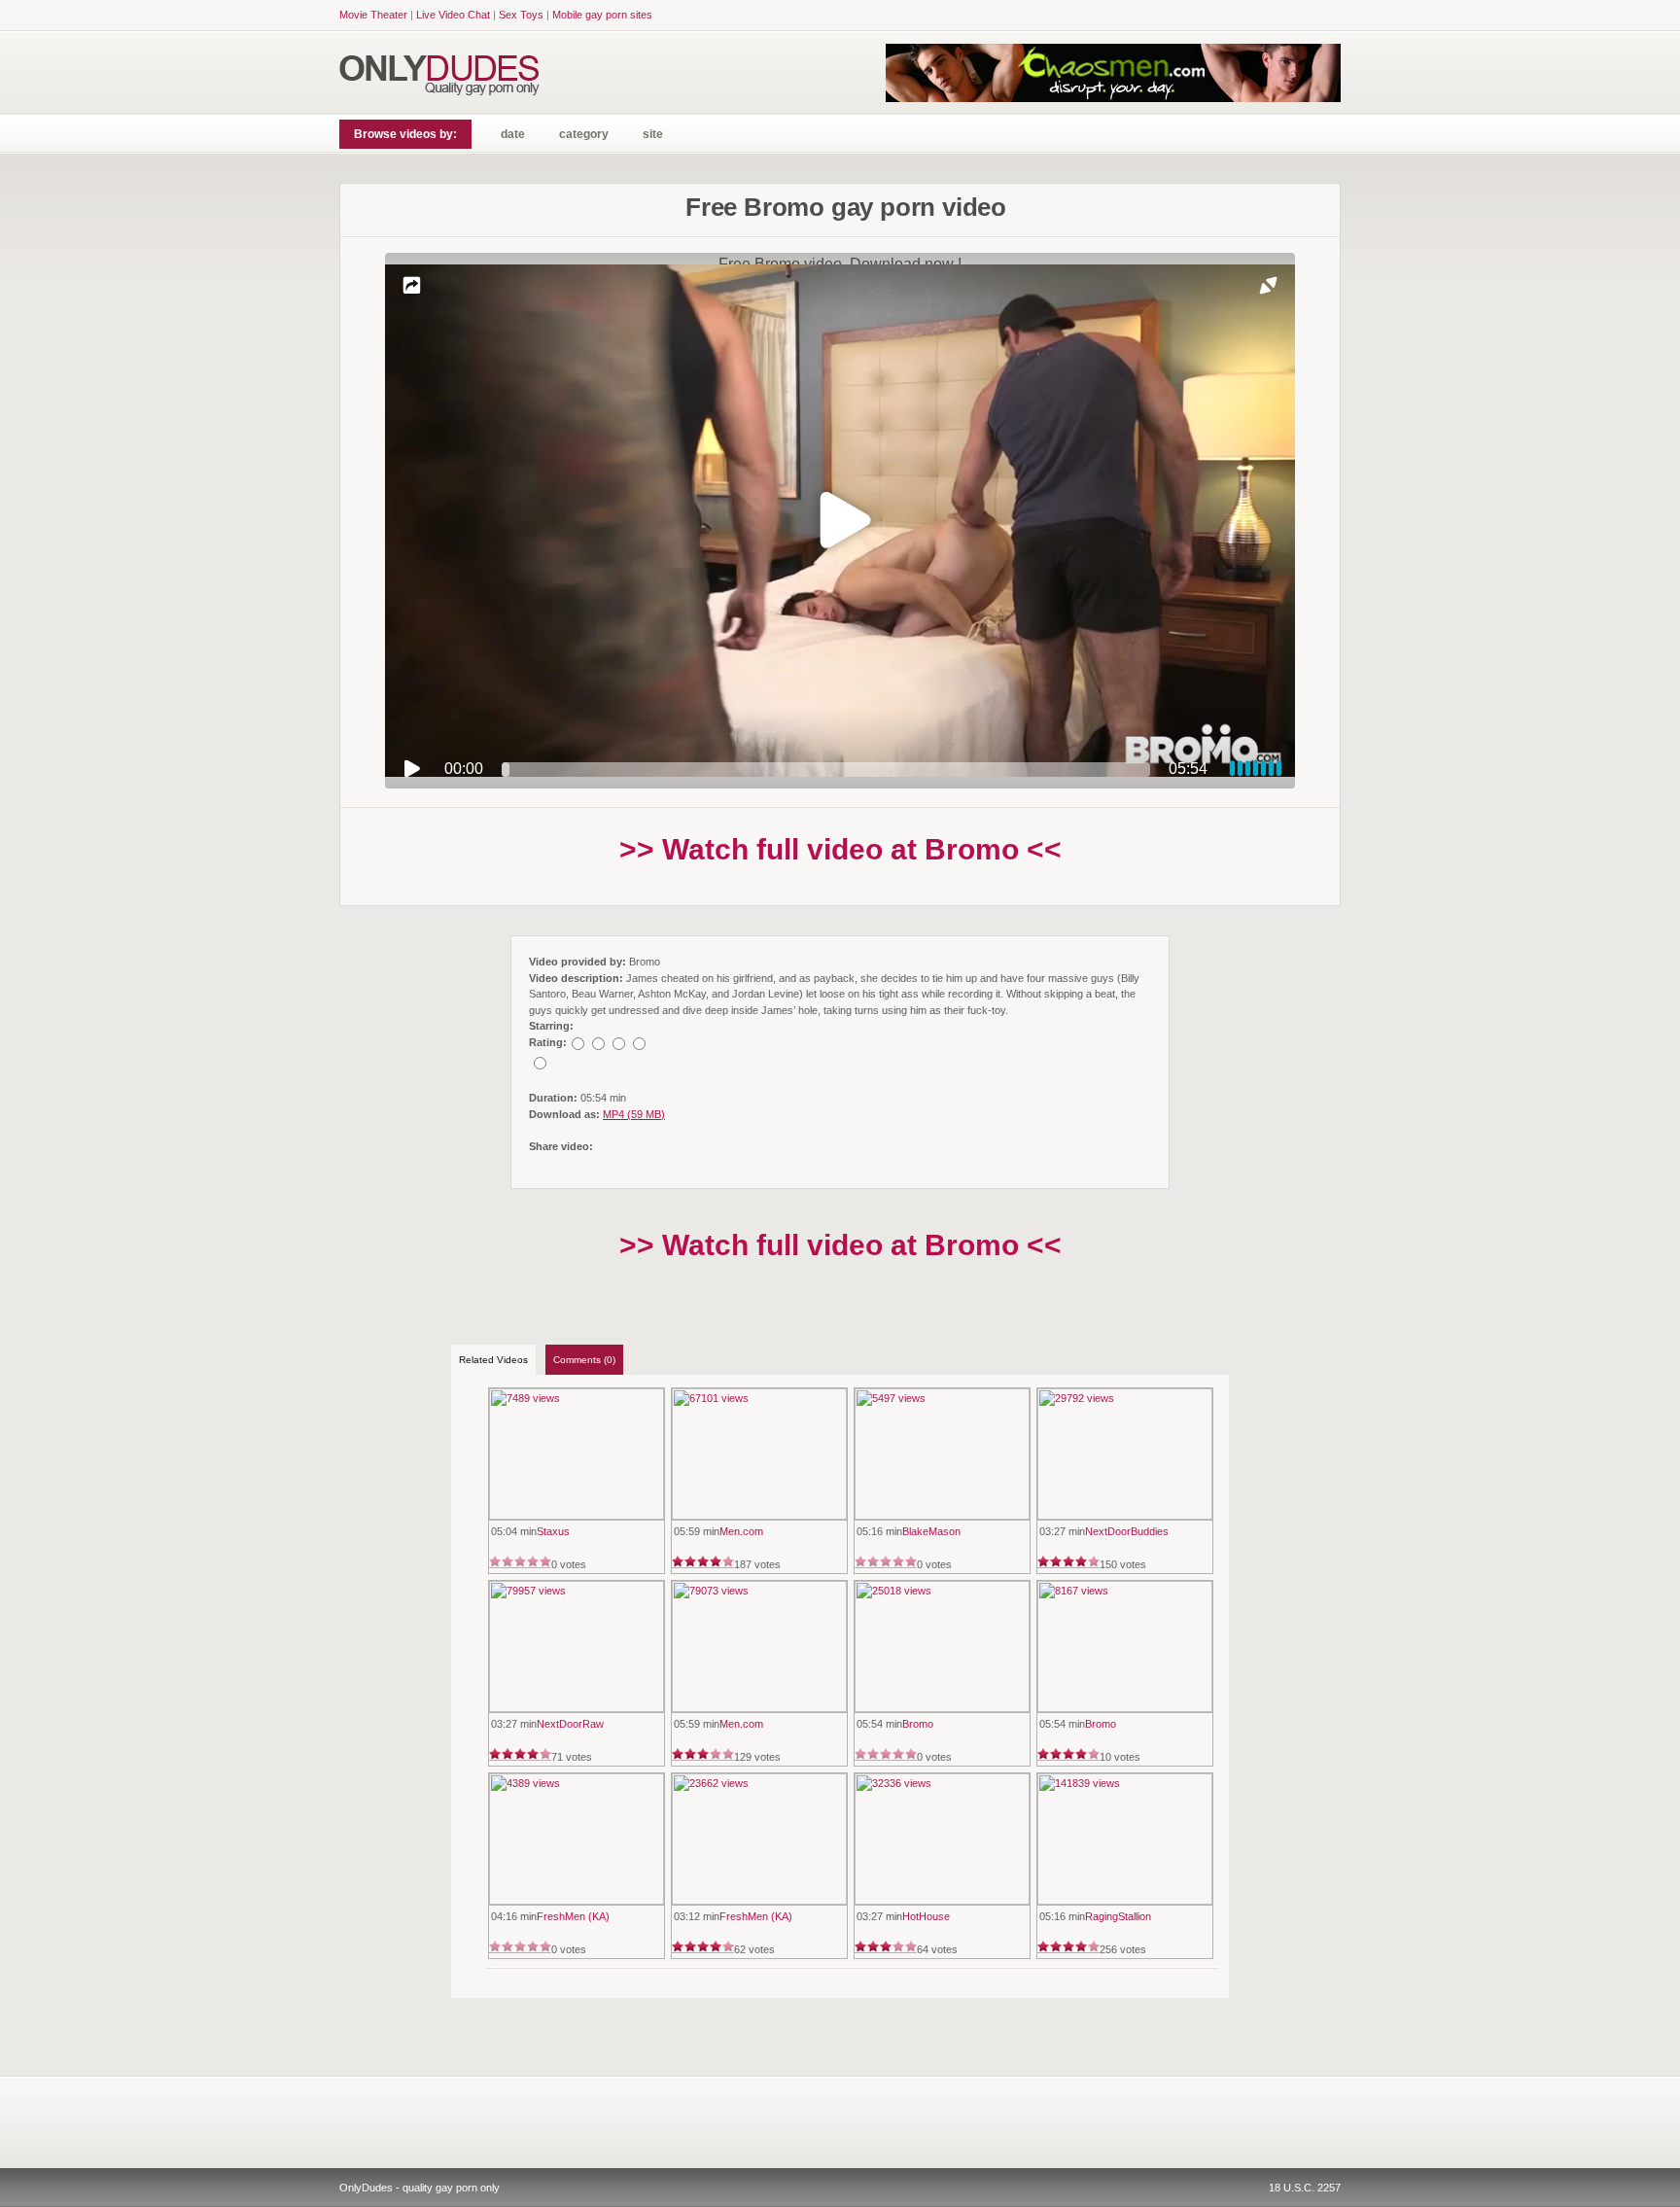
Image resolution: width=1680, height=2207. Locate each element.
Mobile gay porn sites (602, 15)
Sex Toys (521, 15)
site (653, 134)
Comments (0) (584, 1360)
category (584, 134)
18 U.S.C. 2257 (1305, 2188)
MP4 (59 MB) (634, 1114)
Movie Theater (373, 15)
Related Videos (493, 1360)
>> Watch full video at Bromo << (840, 849)
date (513, 134)
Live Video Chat (453, 15)
